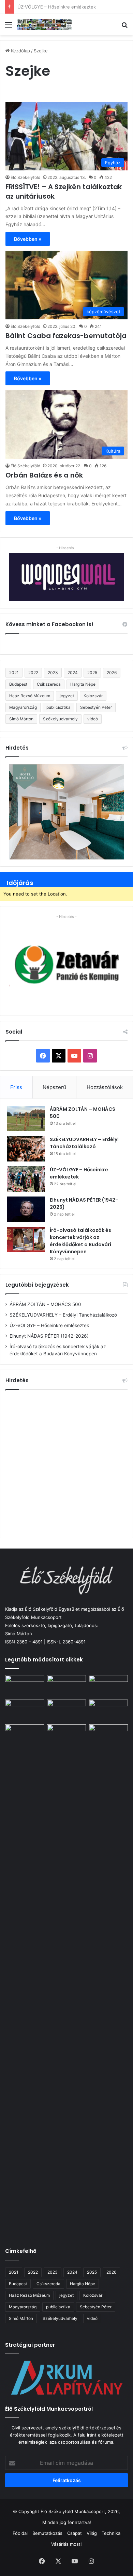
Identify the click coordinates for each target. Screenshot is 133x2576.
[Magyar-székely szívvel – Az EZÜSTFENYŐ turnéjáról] (67, 1686)
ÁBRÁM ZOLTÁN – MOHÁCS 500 (45, 1304)
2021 (14, 673)
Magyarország (23, 707)
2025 (92, 673)
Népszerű (54, 1087)
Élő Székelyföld (25, 177)
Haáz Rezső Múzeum (30, 696)
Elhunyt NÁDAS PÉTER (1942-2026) (55, 7)
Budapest (18, 684)
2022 (33, 673)
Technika (111, 2533)
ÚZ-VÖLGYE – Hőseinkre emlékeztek (49, 1325)
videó (93, 719)
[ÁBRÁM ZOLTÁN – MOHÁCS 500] (26, 1118)
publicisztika (58, 707)
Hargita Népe (83, 684)
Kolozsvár (93, 696)
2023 (53, 673)
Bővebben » (28, 239)
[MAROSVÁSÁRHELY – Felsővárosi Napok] (108, 1735)
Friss (16, 1087)
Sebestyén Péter (96, 707)
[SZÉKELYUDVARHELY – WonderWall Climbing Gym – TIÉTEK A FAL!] (67, 1735)
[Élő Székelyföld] (44, 24)
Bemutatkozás (47, 2533)
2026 (112, 673)
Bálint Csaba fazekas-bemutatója (66, 336)
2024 (73, 673)
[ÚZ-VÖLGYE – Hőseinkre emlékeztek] (26, 1179)
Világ (92, 2533)
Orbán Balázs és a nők (44, 475)
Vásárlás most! (66, 2544)
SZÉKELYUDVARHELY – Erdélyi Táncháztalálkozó (84, 1143)
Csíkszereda (49, 684)
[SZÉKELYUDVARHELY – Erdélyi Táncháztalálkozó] (26, 1149)
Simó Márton (21, 719)
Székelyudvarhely (60, 719)
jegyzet (67, 696)
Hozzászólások (105, 1087)
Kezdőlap (20, 51)
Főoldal (20, 2533)
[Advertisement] (66, 1463)
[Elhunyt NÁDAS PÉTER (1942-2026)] (26, 1209)
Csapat (75, 2533)
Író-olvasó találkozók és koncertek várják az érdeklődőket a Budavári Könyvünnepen (80, 1241)
